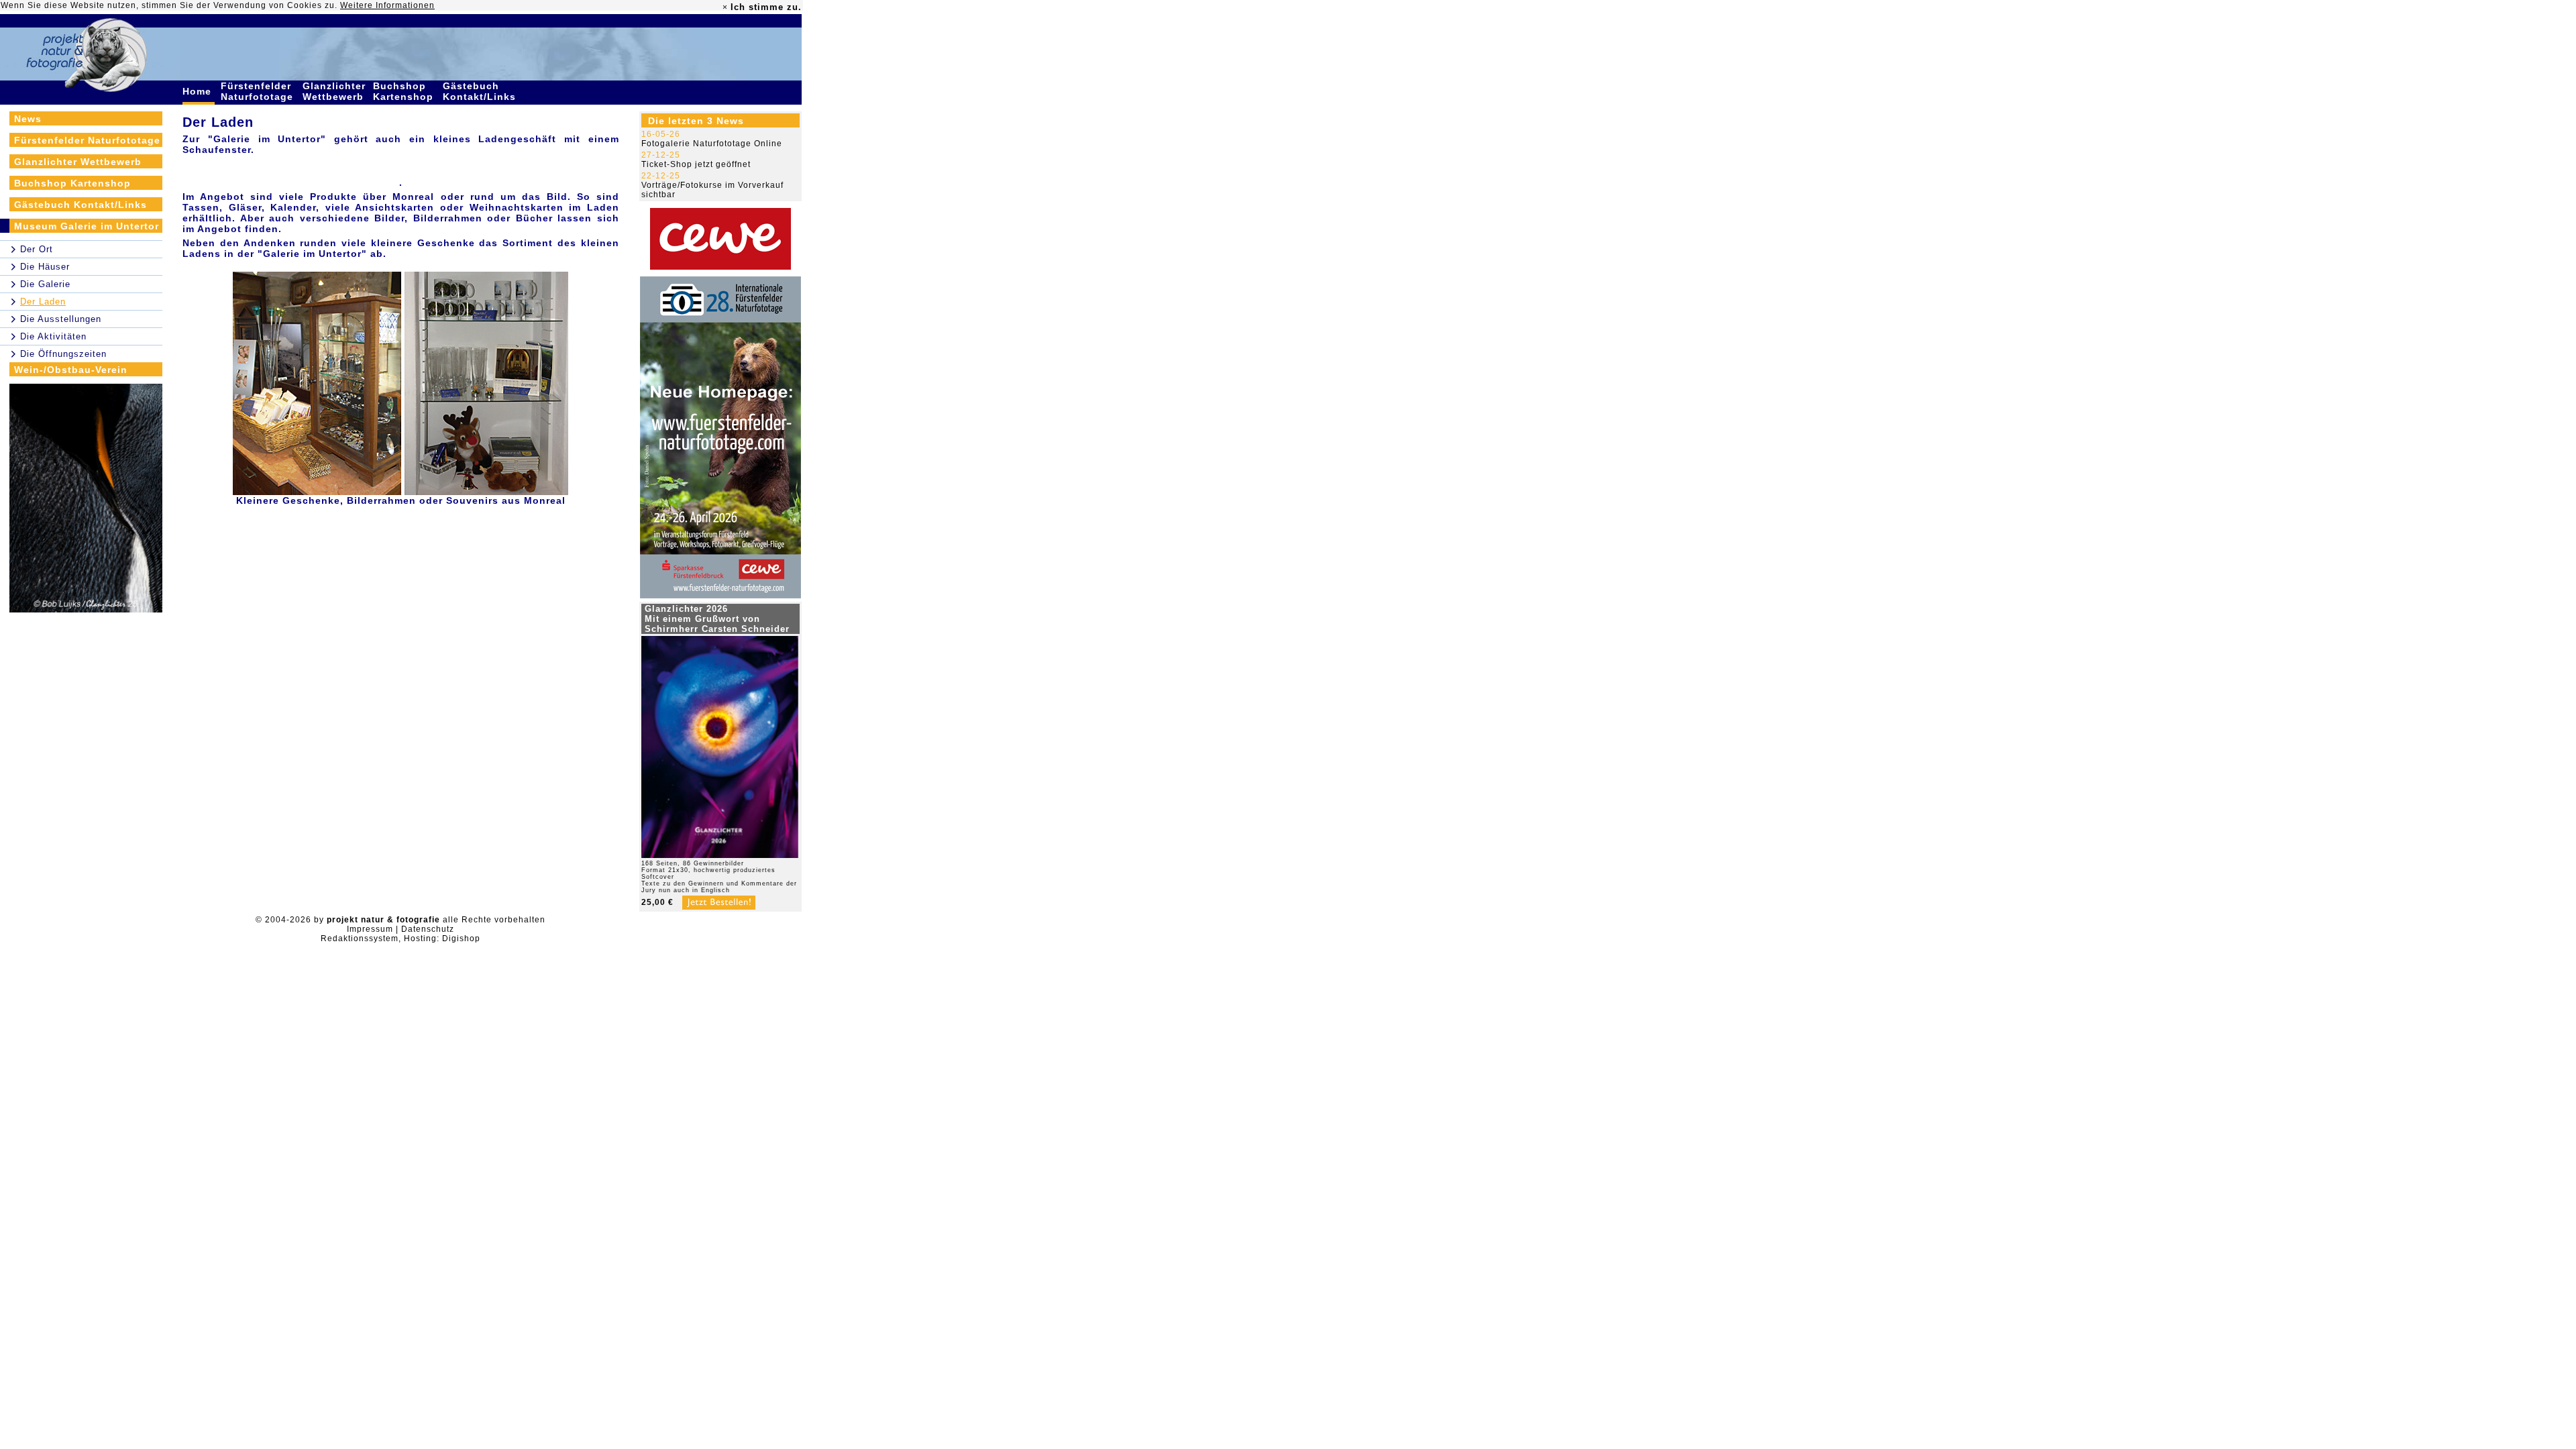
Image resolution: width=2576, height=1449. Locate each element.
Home (199, 91)
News (28, 119)
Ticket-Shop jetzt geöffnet (696, 164)
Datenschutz (428, 929)
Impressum (370, 929)
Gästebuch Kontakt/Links (481, 91)
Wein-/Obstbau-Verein (71, 370)
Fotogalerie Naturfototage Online (712, 144)
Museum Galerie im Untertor (87, 226)
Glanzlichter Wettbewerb (335, 91)
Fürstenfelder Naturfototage (259, 91)
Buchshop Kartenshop (405, 91)
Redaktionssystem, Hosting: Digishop (400, 938)
